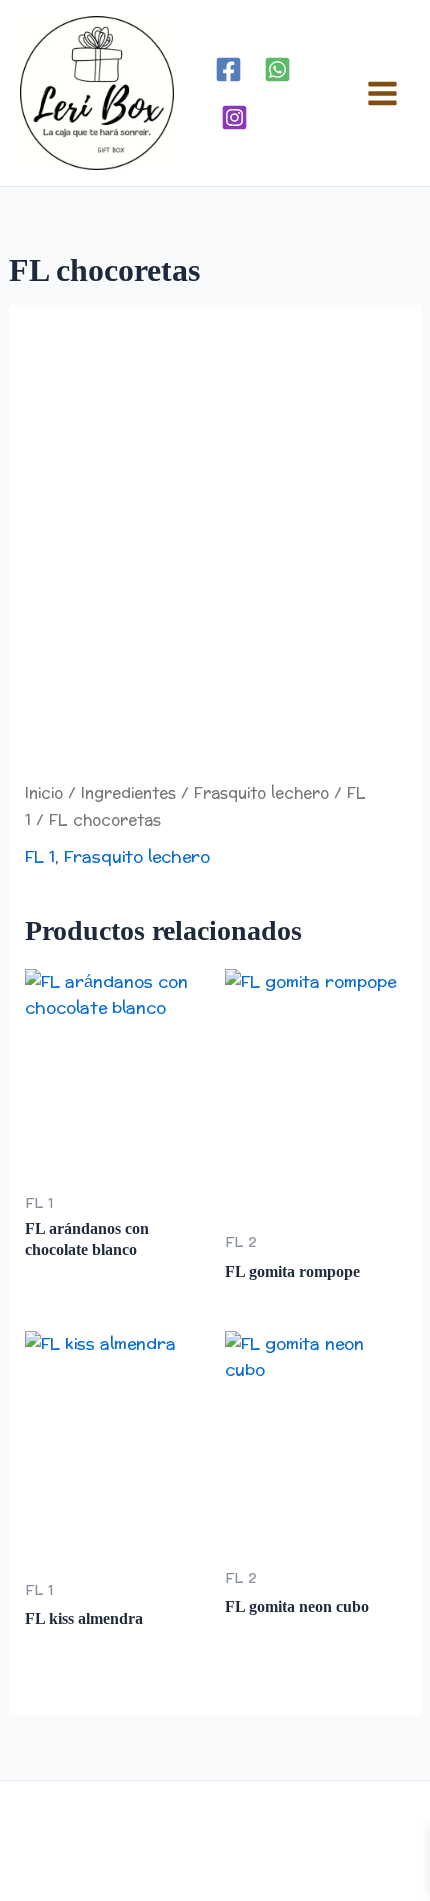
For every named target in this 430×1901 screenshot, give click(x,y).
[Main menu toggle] (382, 92)
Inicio (44, 793)
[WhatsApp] (277, 69)
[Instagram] (234, 117)
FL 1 (40, 856)
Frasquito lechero (261, 793)
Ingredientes (128, 793)
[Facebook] (228, 69)
